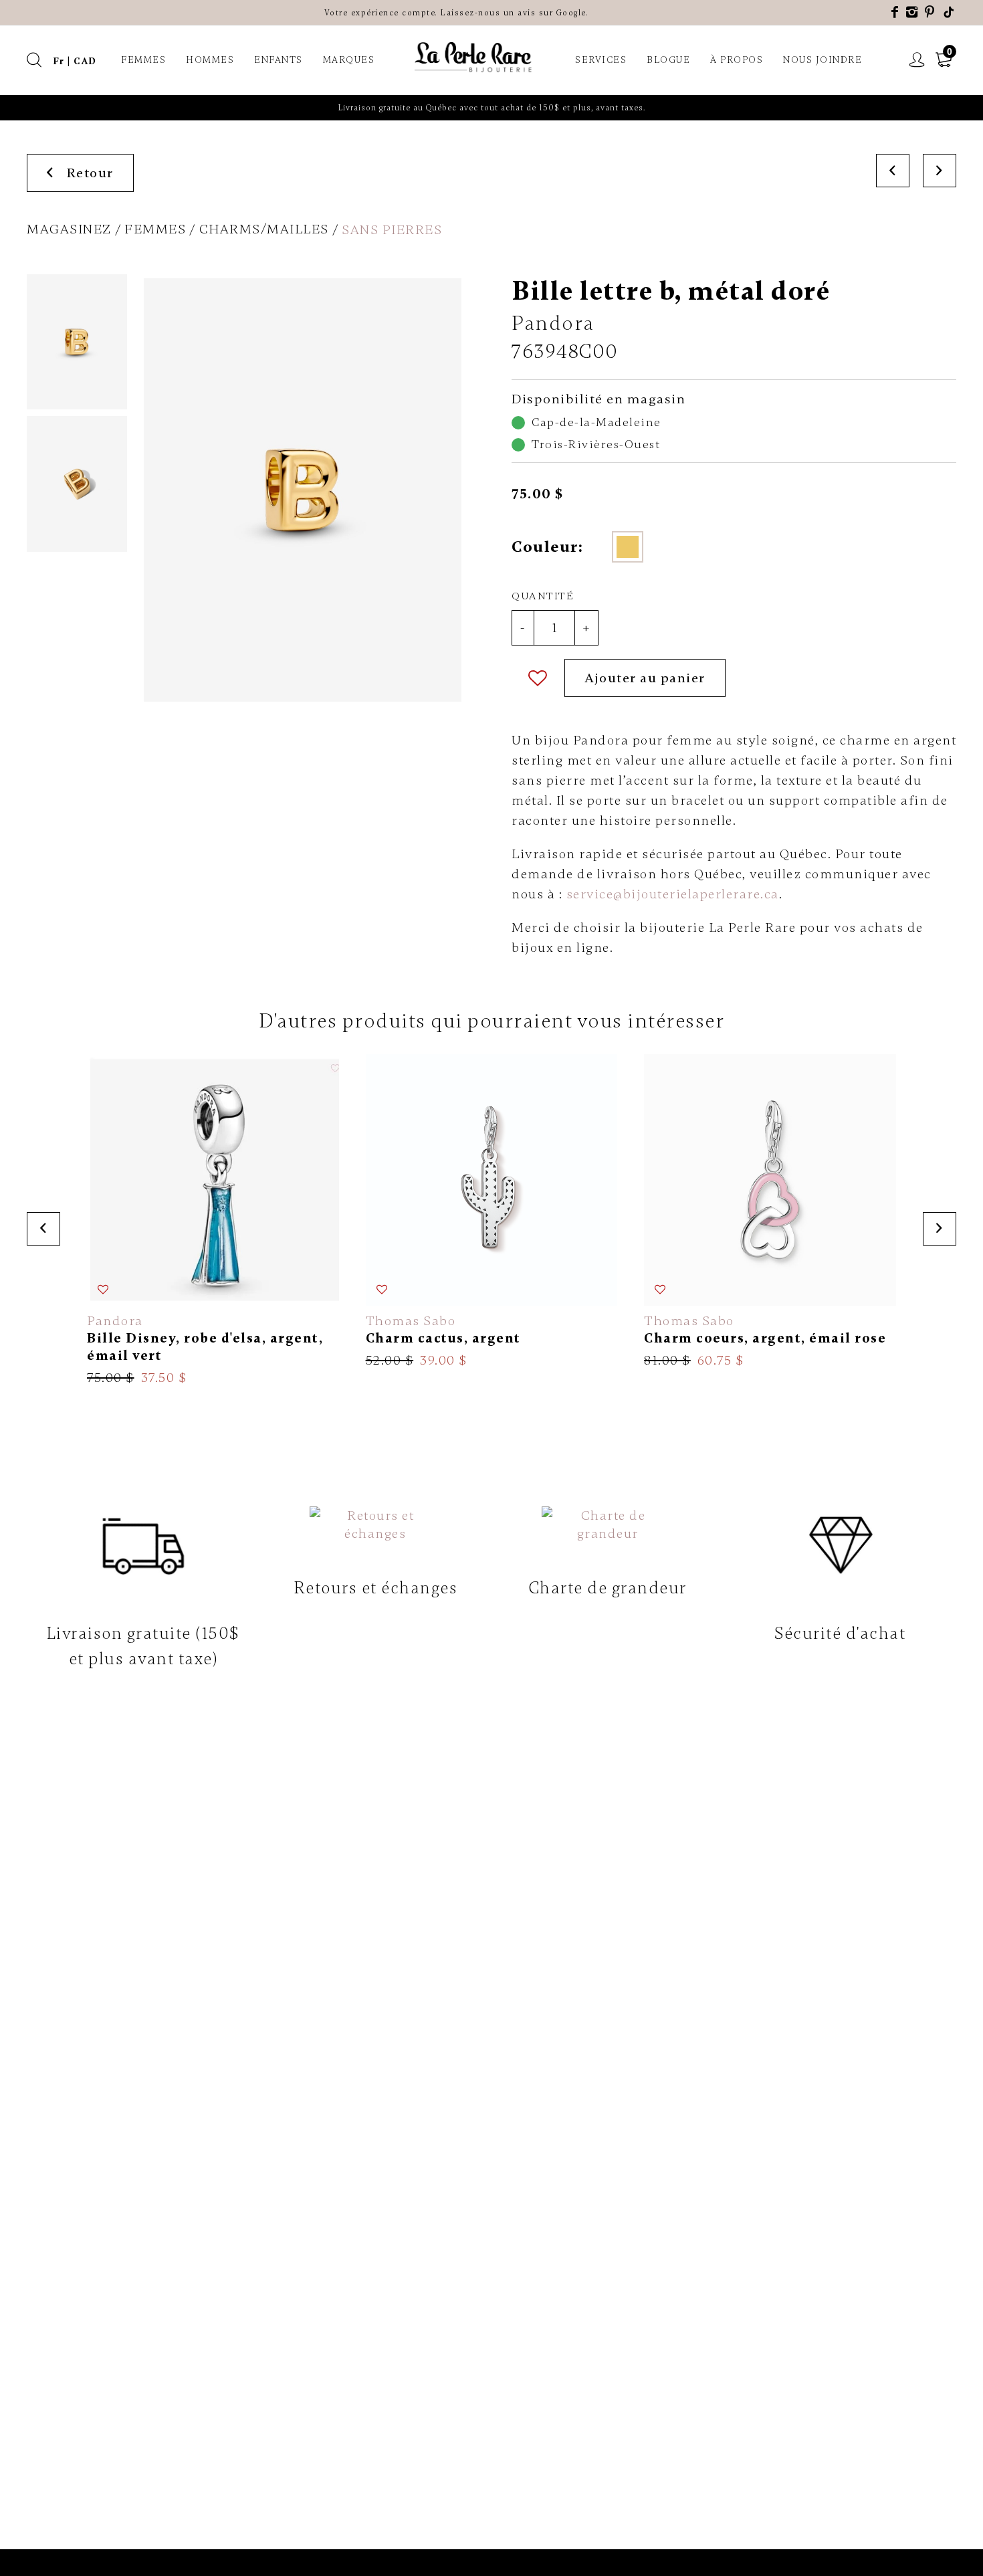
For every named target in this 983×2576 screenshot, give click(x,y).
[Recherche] (35, 60)
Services (601, 60)
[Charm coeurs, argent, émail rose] (770, 1212)
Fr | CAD (75, 61)
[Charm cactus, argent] (492, 1212)
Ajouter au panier (645, 678)
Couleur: (547, 547)
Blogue (668, 60)
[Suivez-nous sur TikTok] (950, 12)
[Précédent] (893, 171)
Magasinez (69, 229)
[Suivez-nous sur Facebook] (895, 12)
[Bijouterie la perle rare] (475, 58)
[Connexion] (917, 60)
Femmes (143, 60)
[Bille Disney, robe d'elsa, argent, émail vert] (213, 1220)
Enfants (279, 60)
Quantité (543, 596)
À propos (737, 60)
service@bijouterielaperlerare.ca (673, 894)
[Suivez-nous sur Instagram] (912, 12)
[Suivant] (940, 171)
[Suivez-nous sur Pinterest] (930, 12)
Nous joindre (823, 60)
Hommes (210, 60)
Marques (349, 60)
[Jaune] (628, 547)
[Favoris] (538, 678)
